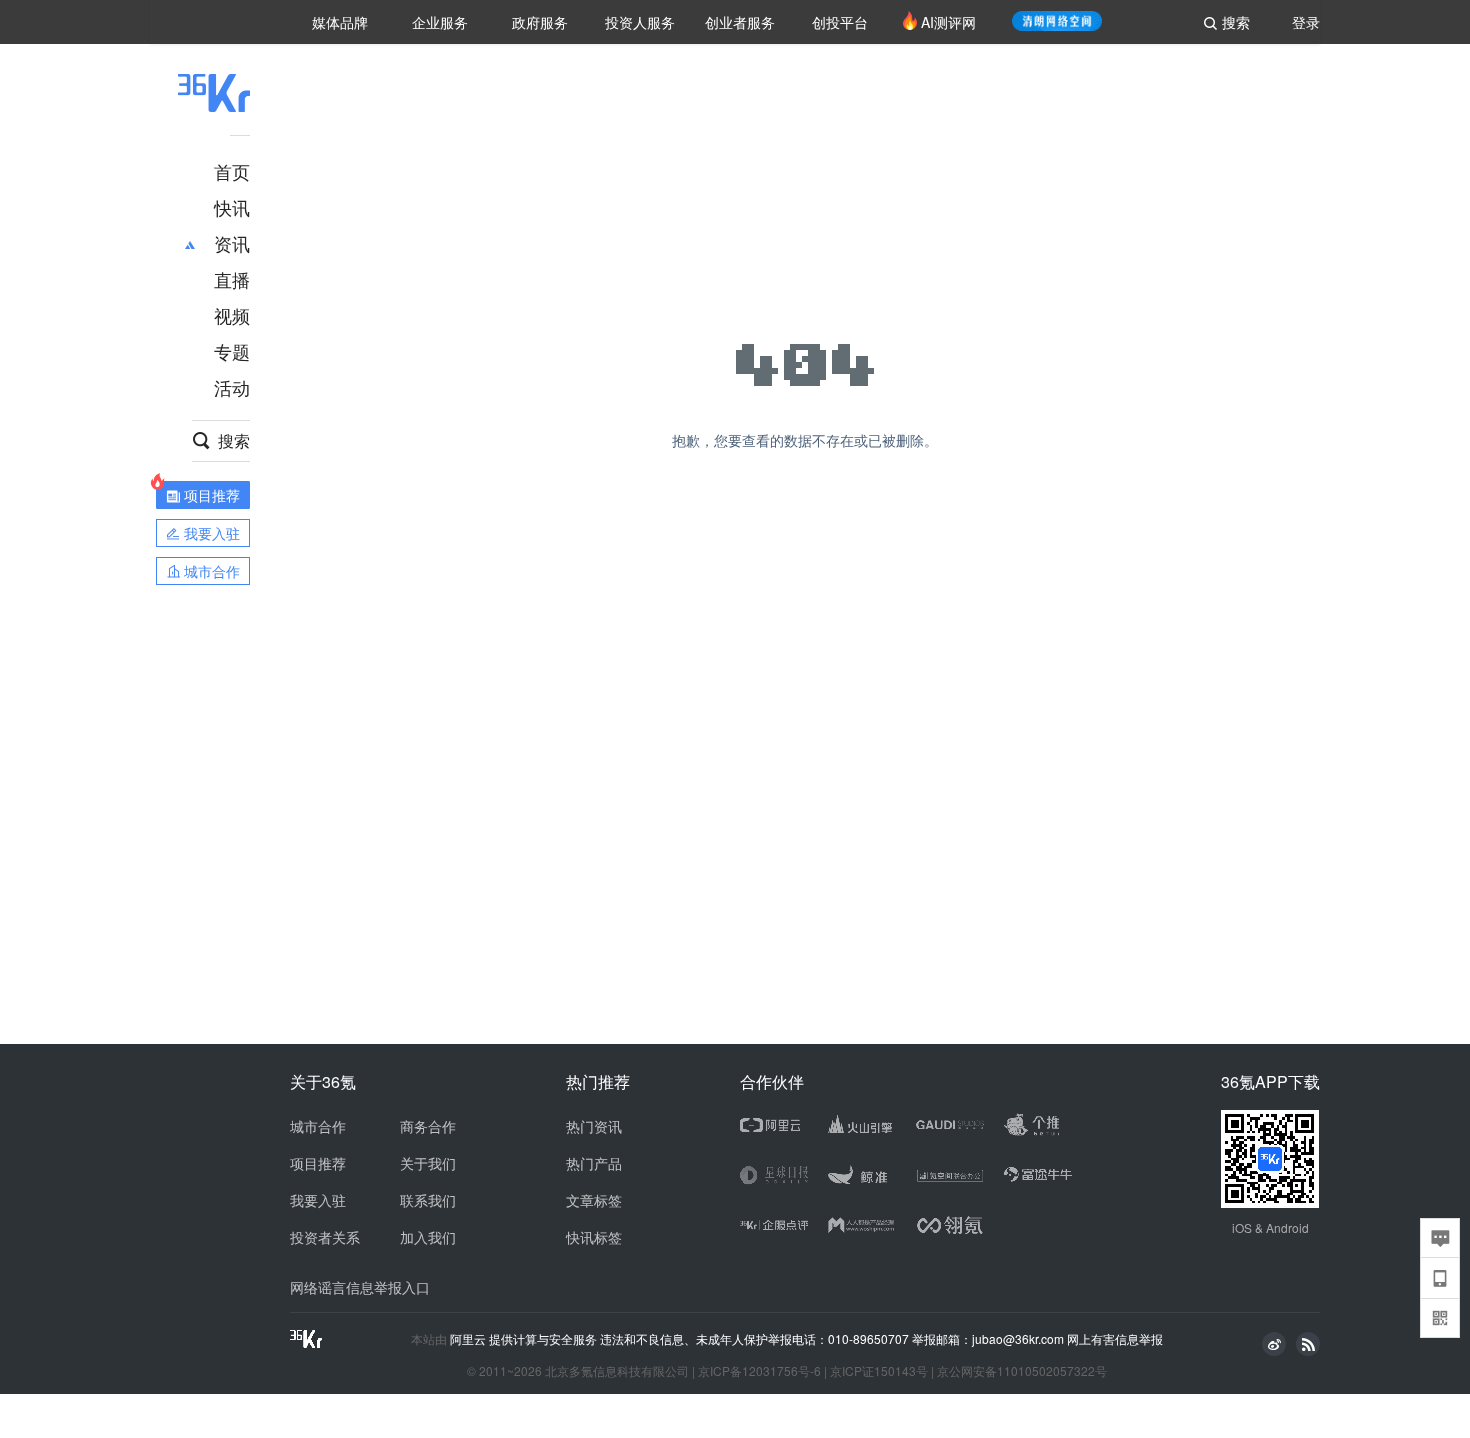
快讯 (232, 207)
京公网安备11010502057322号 (1022, 1370)
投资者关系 (325, 1237)
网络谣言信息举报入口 (360, 1287)
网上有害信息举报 (1115, 1338)
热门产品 (594, 1163)
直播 (232, 279)
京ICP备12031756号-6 (759, 1370)
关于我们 (428, 1163)
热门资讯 (594, 1126)
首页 (232, 171)
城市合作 (318, 1126)
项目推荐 (318, 1163)
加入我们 (428, 1237)
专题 (232, 351)
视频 (232, 315)
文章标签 (594, 1200)
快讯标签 (594, 1237)
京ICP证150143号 (879, 1370)
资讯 (232, 243)
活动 (232, 387)
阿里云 (469, 1339)
